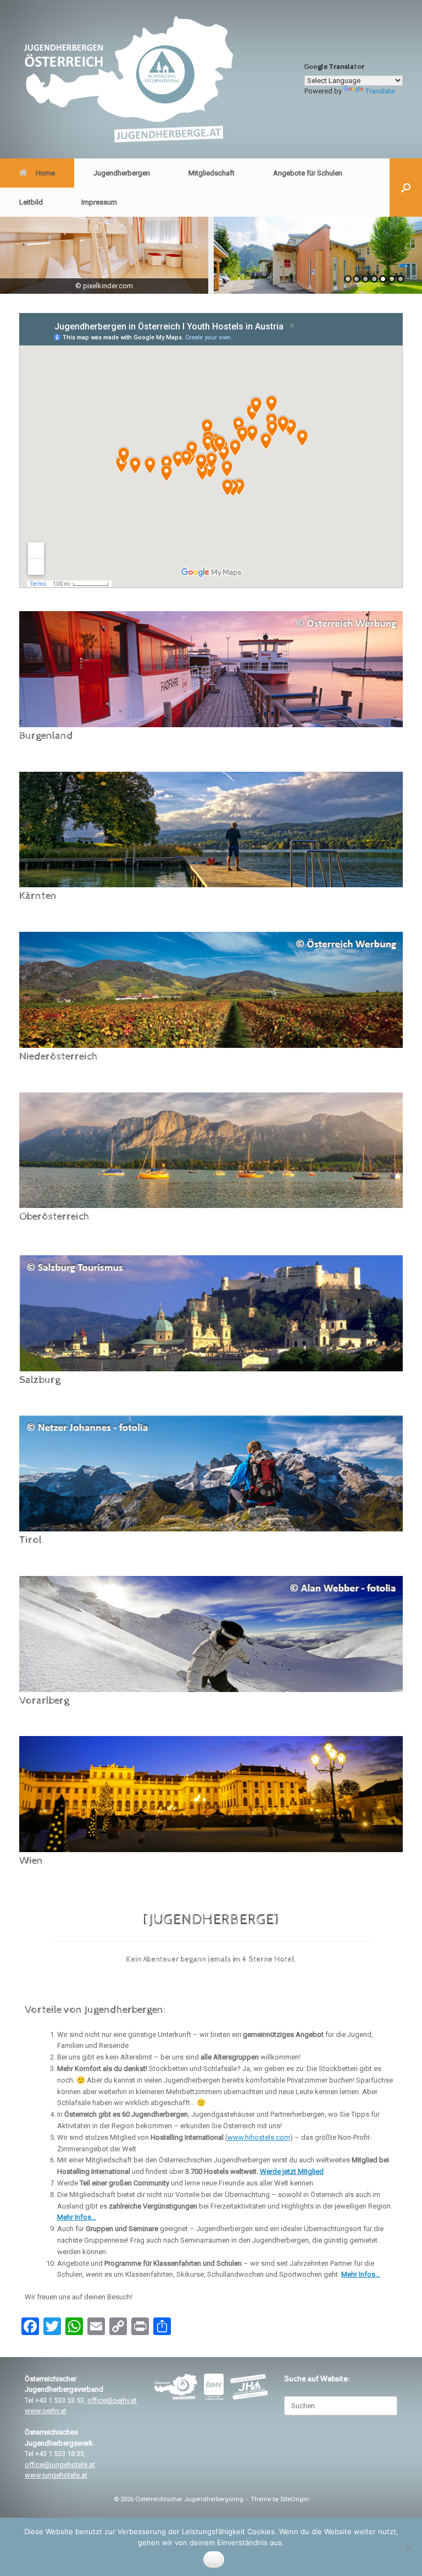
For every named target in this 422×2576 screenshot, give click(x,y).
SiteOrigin (295, 2499)
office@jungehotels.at (60, 2465)
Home (45, 173)
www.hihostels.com (259, 2137)
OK (214, 2559)
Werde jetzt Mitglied (292, 2171)
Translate (380, 91)
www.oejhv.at (46, 2411)
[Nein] (408, 2547)
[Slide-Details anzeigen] (104, 255)
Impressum (99, 202)
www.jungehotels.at (56, 2475)
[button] (406, 188)
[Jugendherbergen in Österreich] (128, 79)
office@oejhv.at (112, 2400)
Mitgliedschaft (212, 173)
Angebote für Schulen (308, 173)
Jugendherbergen (122, 173)
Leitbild (31, 202)
